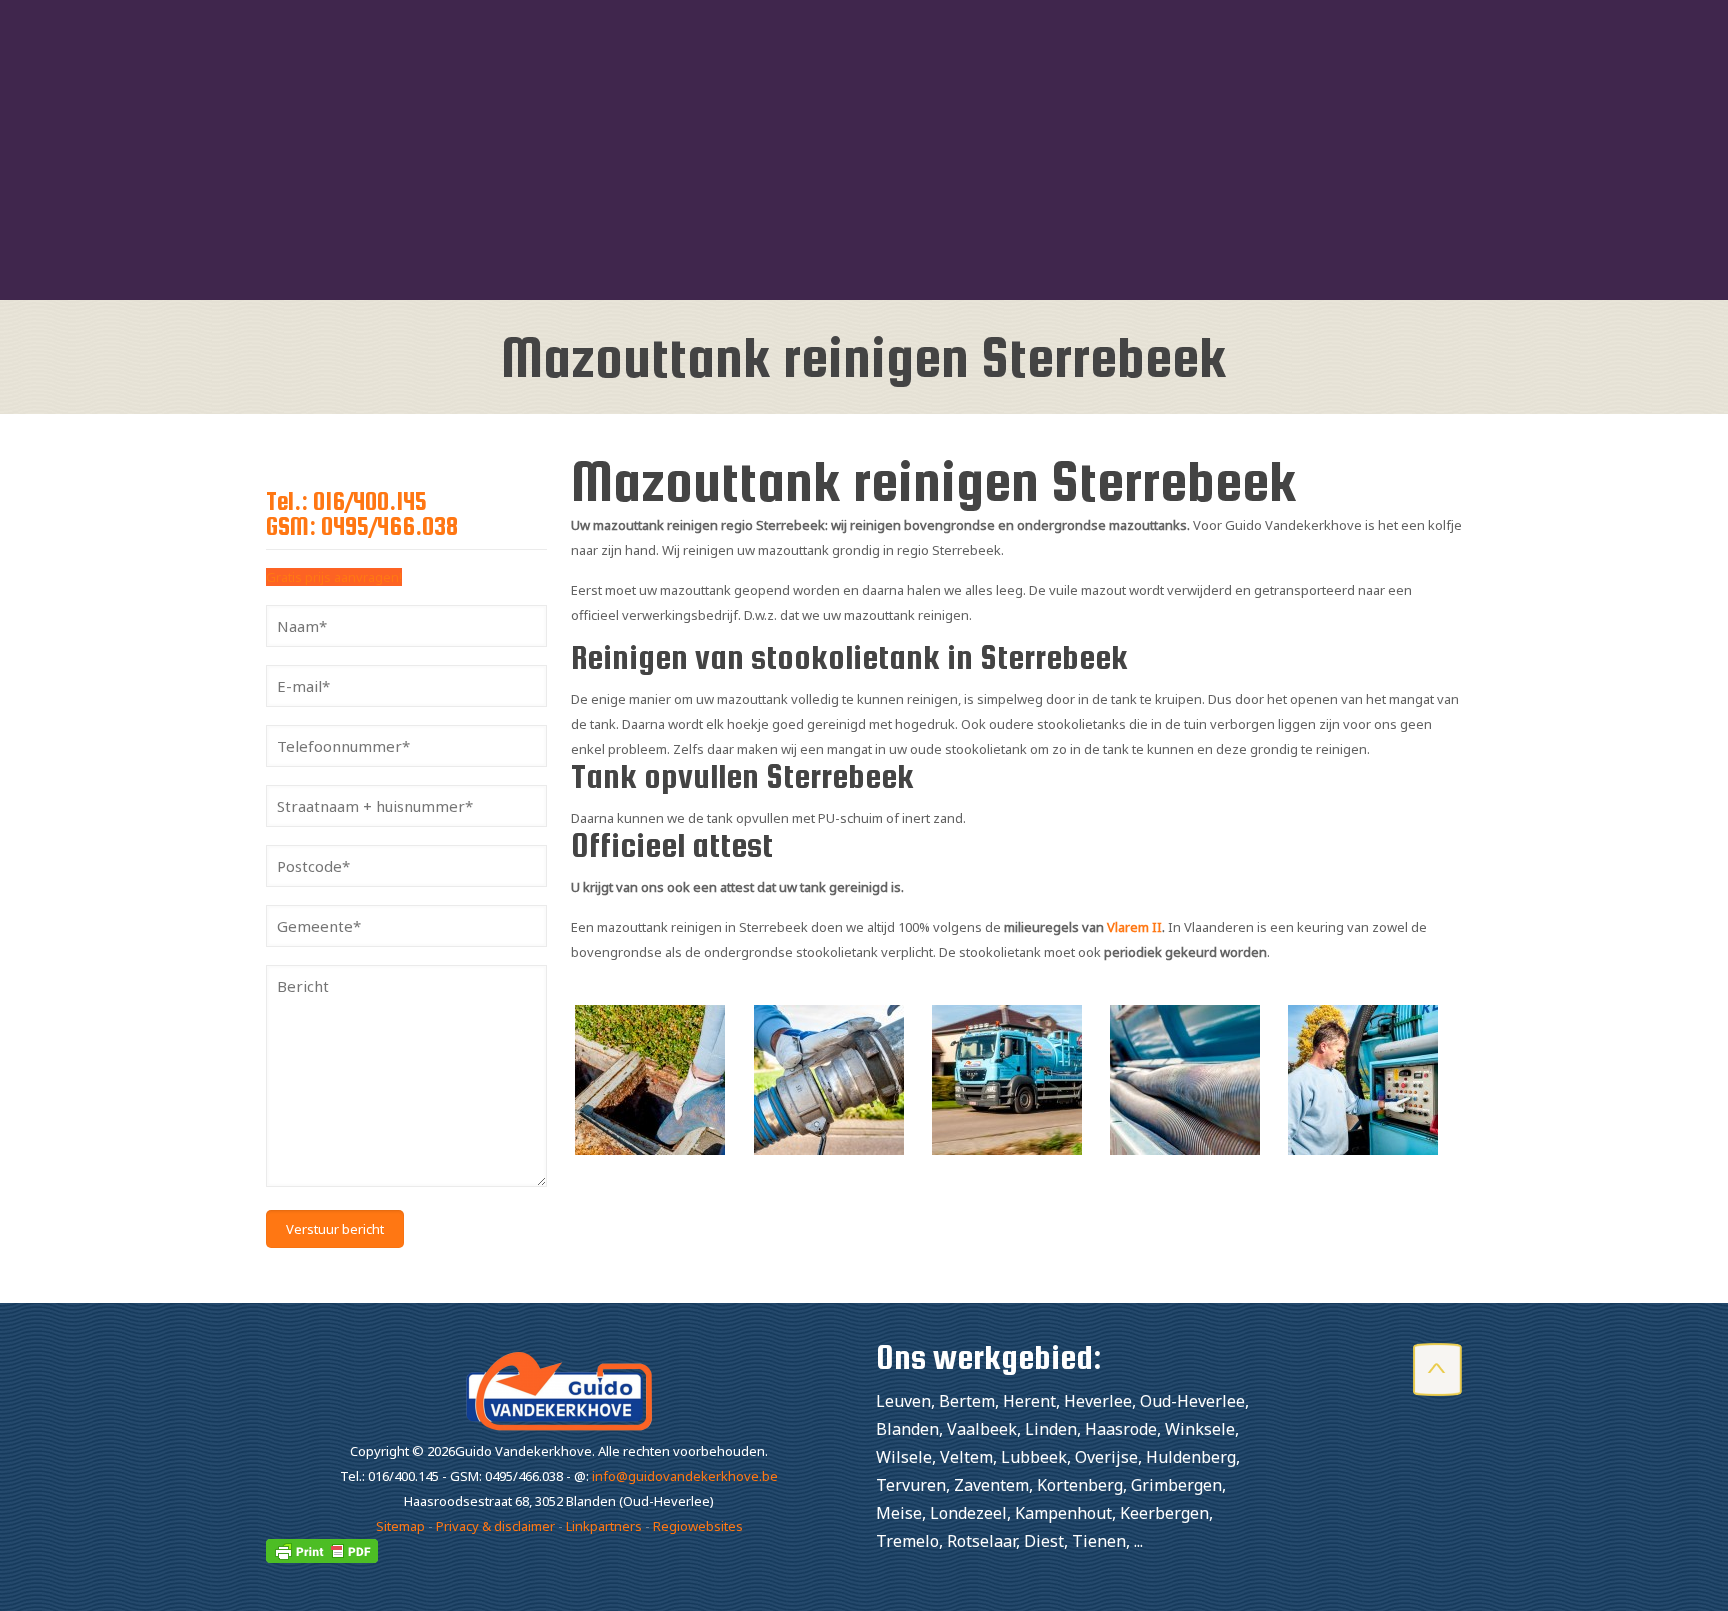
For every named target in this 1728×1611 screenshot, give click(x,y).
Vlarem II (1134, 927)
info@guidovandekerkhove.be (685, 1476)
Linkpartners (604, 1526)
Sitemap (400, 1526)
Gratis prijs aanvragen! (334, 577)
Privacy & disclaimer (495, 1526)
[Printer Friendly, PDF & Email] (322, 1558)
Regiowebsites (698, 1526)
